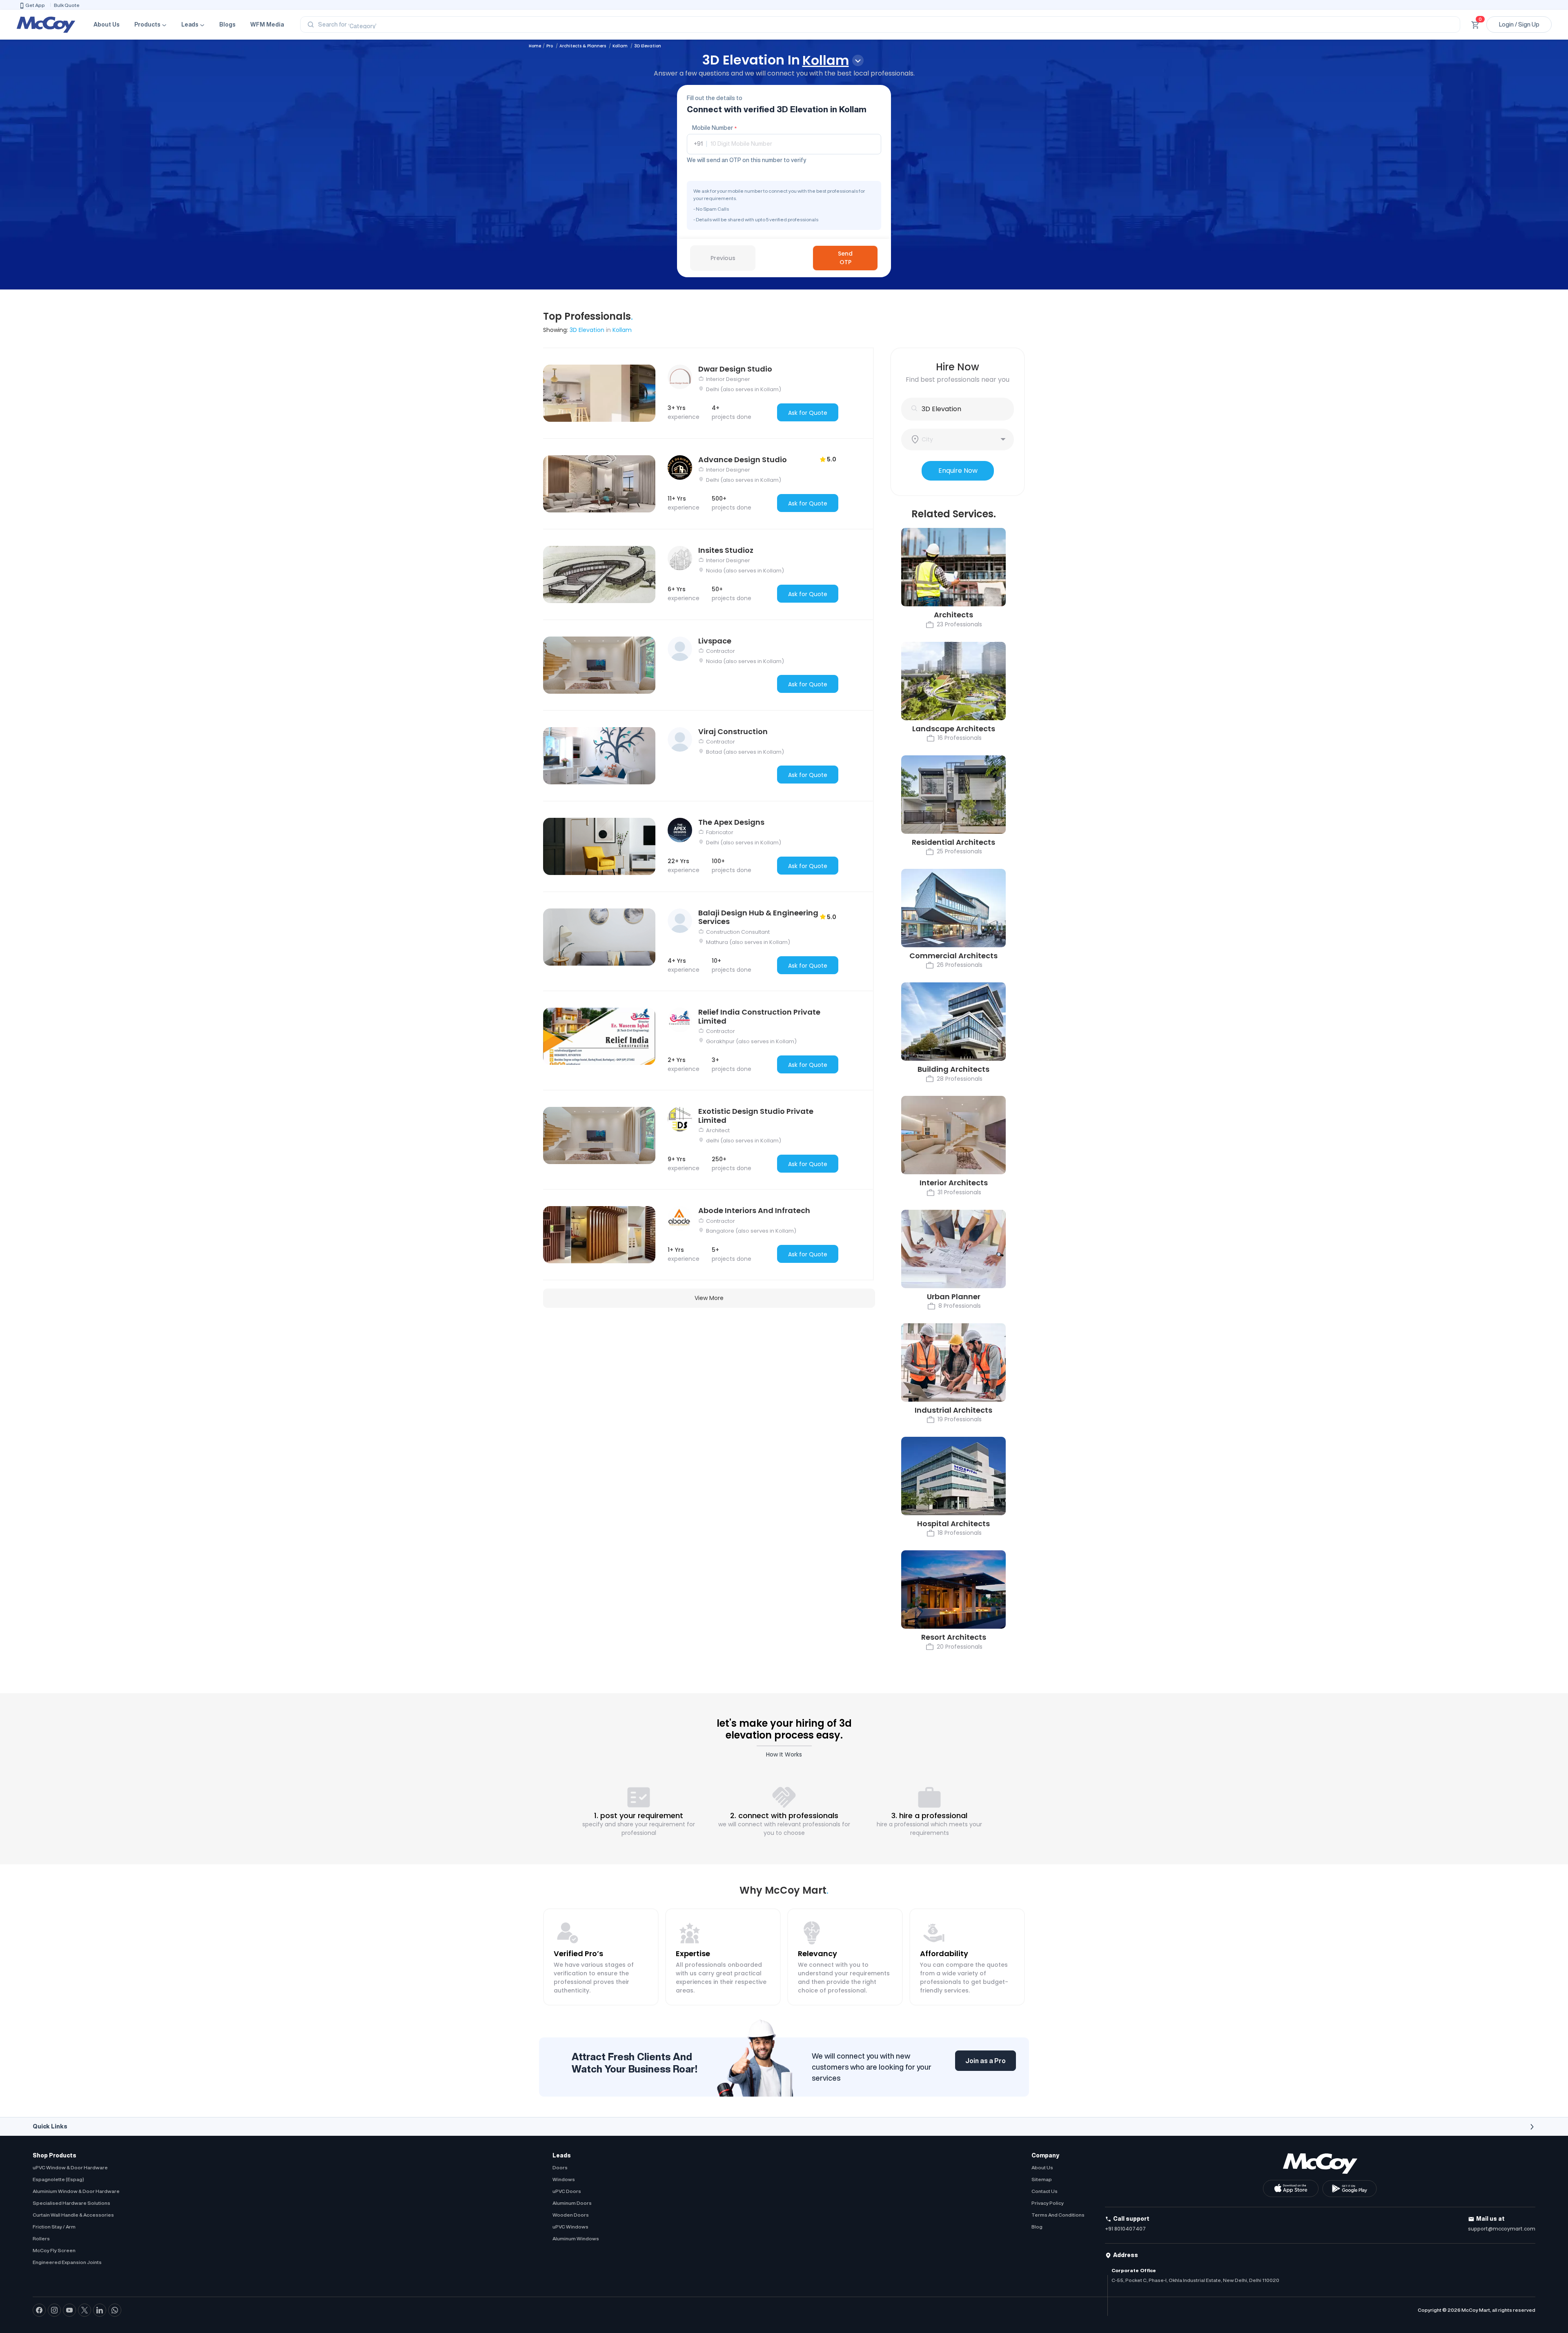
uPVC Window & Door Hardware (70, 2167)
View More (709, 1298)
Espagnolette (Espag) (58, 2179)
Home (535, 46)
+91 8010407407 (1125, 2229)
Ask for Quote (808, 413)
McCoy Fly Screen (54, 2250)
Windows (564, 2179)
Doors (560, 2167)
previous (723, 258)
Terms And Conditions (1058, 2215)
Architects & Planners (583, 46)
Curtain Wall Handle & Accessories (73, 2215)
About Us (107, 24)
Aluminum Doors (572, 2203)
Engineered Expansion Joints (67, 2262)
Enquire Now (958, 471)
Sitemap (1042, 2179)
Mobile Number (714, 128)
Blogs (227, 24)
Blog (1037, 2227)
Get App (35, 5)
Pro (550, 46)
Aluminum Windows (576, 2238)
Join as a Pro (986, 2061)
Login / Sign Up (1519, 24)
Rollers (41, 2238)
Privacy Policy (1048, 2203)
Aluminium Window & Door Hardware (76, 2191)
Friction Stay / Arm (54, 2227)
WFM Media (267, 24)
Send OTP (845, 258)
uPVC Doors (567, 2191)
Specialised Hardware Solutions (71, 2203)
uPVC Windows (570, 2227)
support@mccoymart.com (1502, 2229)
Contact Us (1045, 2191)
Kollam (621, 46)
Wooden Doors (571, 2215)
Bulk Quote (67, 5)
